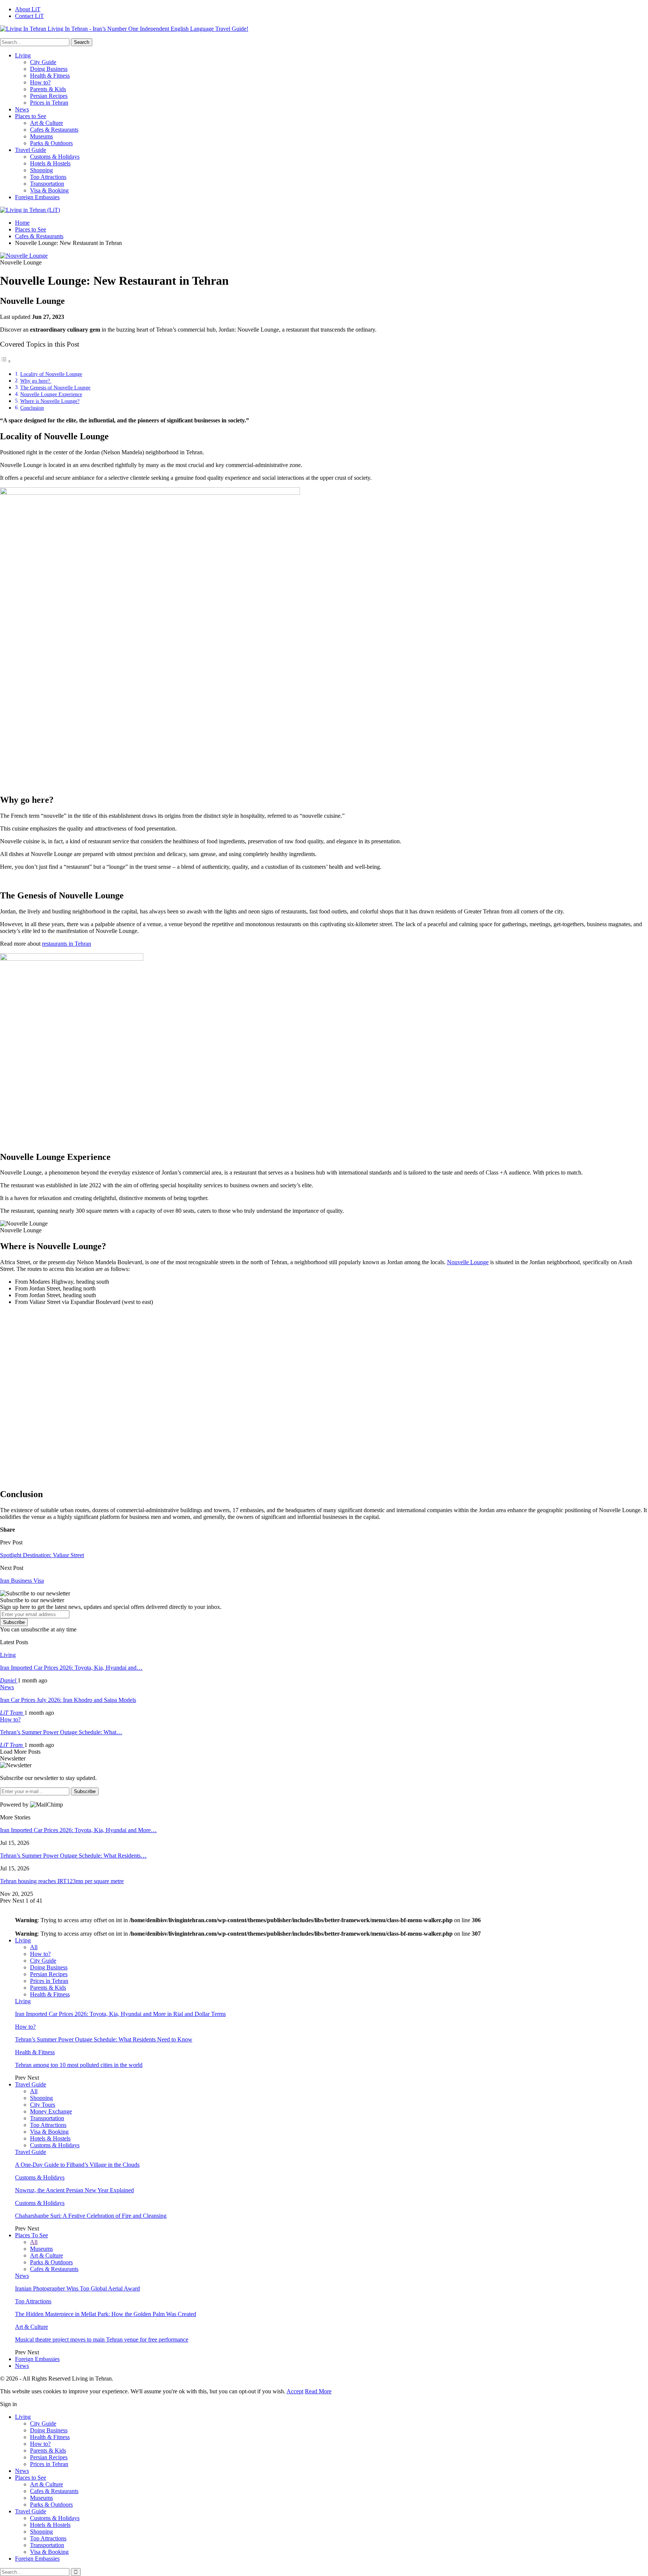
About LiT (28, 9)
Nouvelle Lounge (468, 1262)
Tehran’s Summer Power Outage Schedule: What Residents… (73, 1856)
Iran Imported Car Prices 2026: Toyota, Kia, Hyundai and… (71, 1668)
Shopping (41, 170)
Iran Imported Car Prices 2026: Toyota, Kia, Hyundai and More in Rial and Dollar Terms (120, 2014)
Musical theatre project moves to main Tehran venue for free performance (102, 2339)
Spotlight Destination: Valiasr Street (42, 1555)
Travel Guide (31, 150)
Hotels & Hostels (50, 163)
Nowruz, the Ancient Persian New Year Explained (74, 2190)
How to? (40, 82)
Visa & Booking (49, 190)
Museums (41, 136)
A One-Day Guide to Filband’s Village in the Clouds (77, 2165)
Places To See (31, 2235)
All (34, 1947)
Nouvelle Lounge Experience (51, 394)
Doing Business (49, 69)
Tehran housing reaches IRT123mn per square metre (62, 1881)
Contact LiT (29, 16)
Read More (318, 2391)
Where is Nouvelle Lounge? (50, 401)
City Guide (43, 62)
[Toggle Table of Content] (6, 361)
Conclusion (32, 408)
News (22, 109)
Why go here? (36, 381)
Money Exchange (51, 2111)
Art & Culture (46, 123)
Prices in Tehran (49, 103)
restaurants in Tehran (67, 944)
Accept (295, 2391)
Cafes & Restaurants (54, 130)
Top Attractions (48, 177)
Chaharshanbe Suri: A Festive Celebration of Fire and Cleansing (91, 2216)
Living (23, 55)
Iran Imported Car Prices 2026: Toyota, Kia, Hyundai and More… (78, 1830)
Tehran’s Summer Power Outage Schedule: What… (61, 1732)
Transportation (47, 184)
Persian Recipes (49, 96)
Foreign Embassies (37, 197)
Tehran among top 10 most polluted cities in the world (79, 2065)
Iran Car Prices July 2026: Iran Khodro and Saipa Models (68, 1700)
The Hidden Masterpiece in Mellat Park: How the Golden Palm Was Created (106, 2314)
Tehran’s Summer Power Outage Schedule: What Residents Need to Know (104, 2039)
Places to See (31, 116)
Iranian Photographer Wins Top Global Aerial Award (77, 2288)
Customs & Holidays (55, 157)
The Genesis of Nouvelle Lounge (55, 388)
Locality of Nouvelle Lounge (51, 374)
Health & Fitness (50, 76)
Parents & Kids (48, 89)
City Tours (43, 2105)
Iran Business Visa (22, 1581)
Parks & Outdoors (51, 143)
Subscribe (14, 1622)
